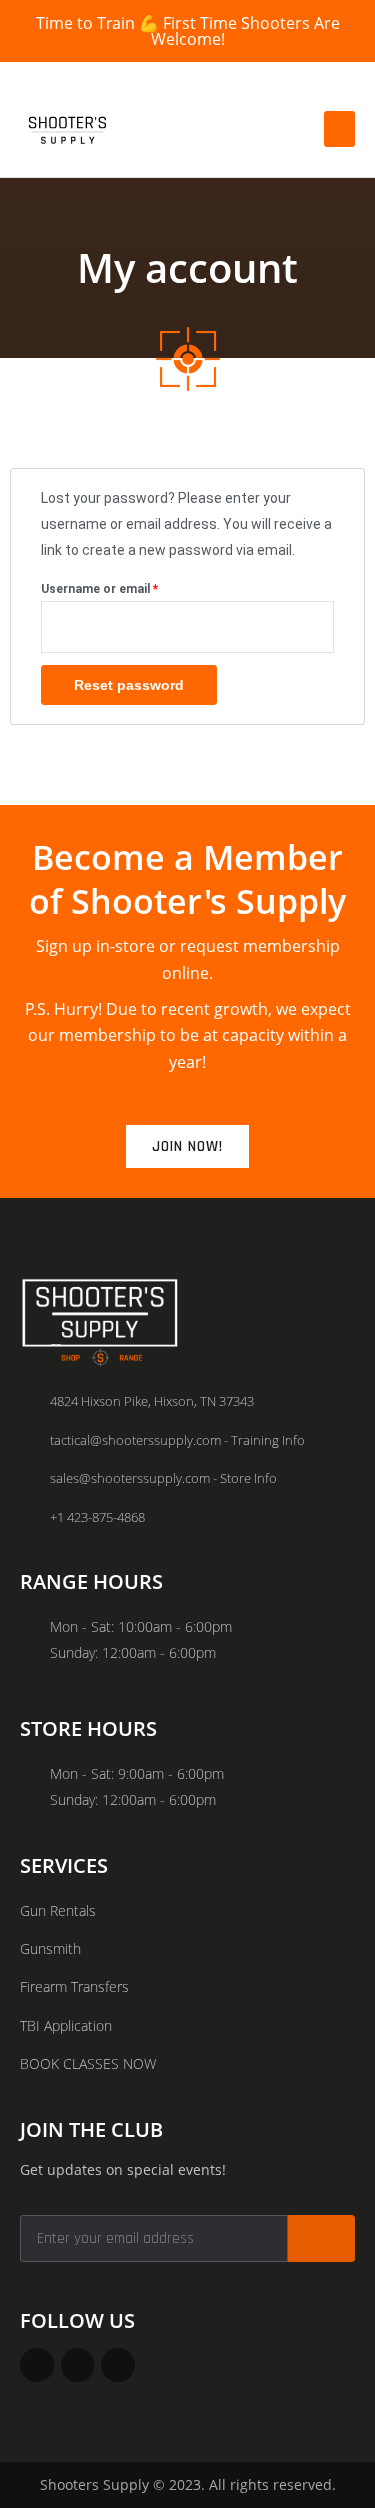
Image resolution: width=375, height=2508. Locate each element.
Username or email (124, 586)
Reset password (129, 685)
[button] (339, 129)
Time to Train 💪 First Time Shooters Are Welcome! (188, 31)
